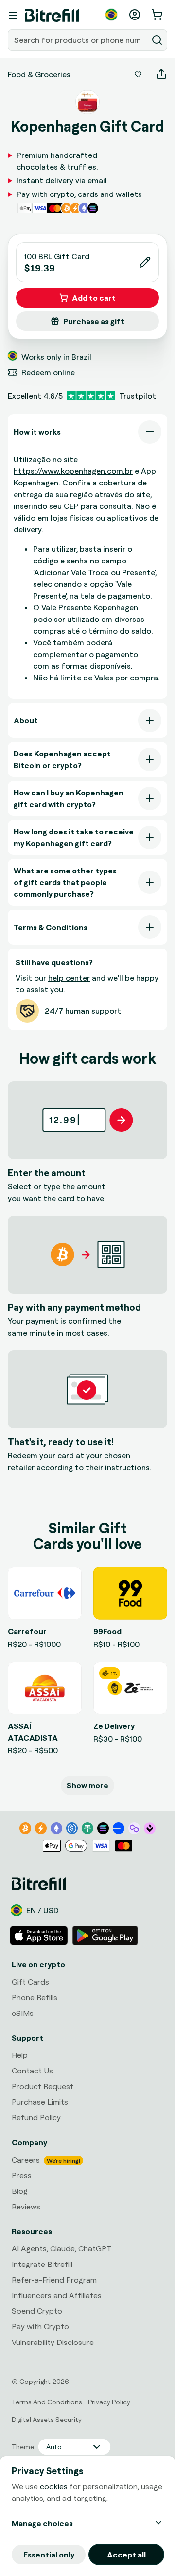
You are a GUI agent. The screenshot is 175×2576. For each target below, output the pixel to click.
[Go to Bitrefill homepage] (52, 16)
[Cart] (158, 15)
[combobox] (79, 40)
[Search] (157, 40)
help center (69, 978)
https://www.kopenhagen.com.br (73, 471)
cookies (54, 2486)
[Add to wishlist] (138, 74)
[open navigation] (13, 16)
